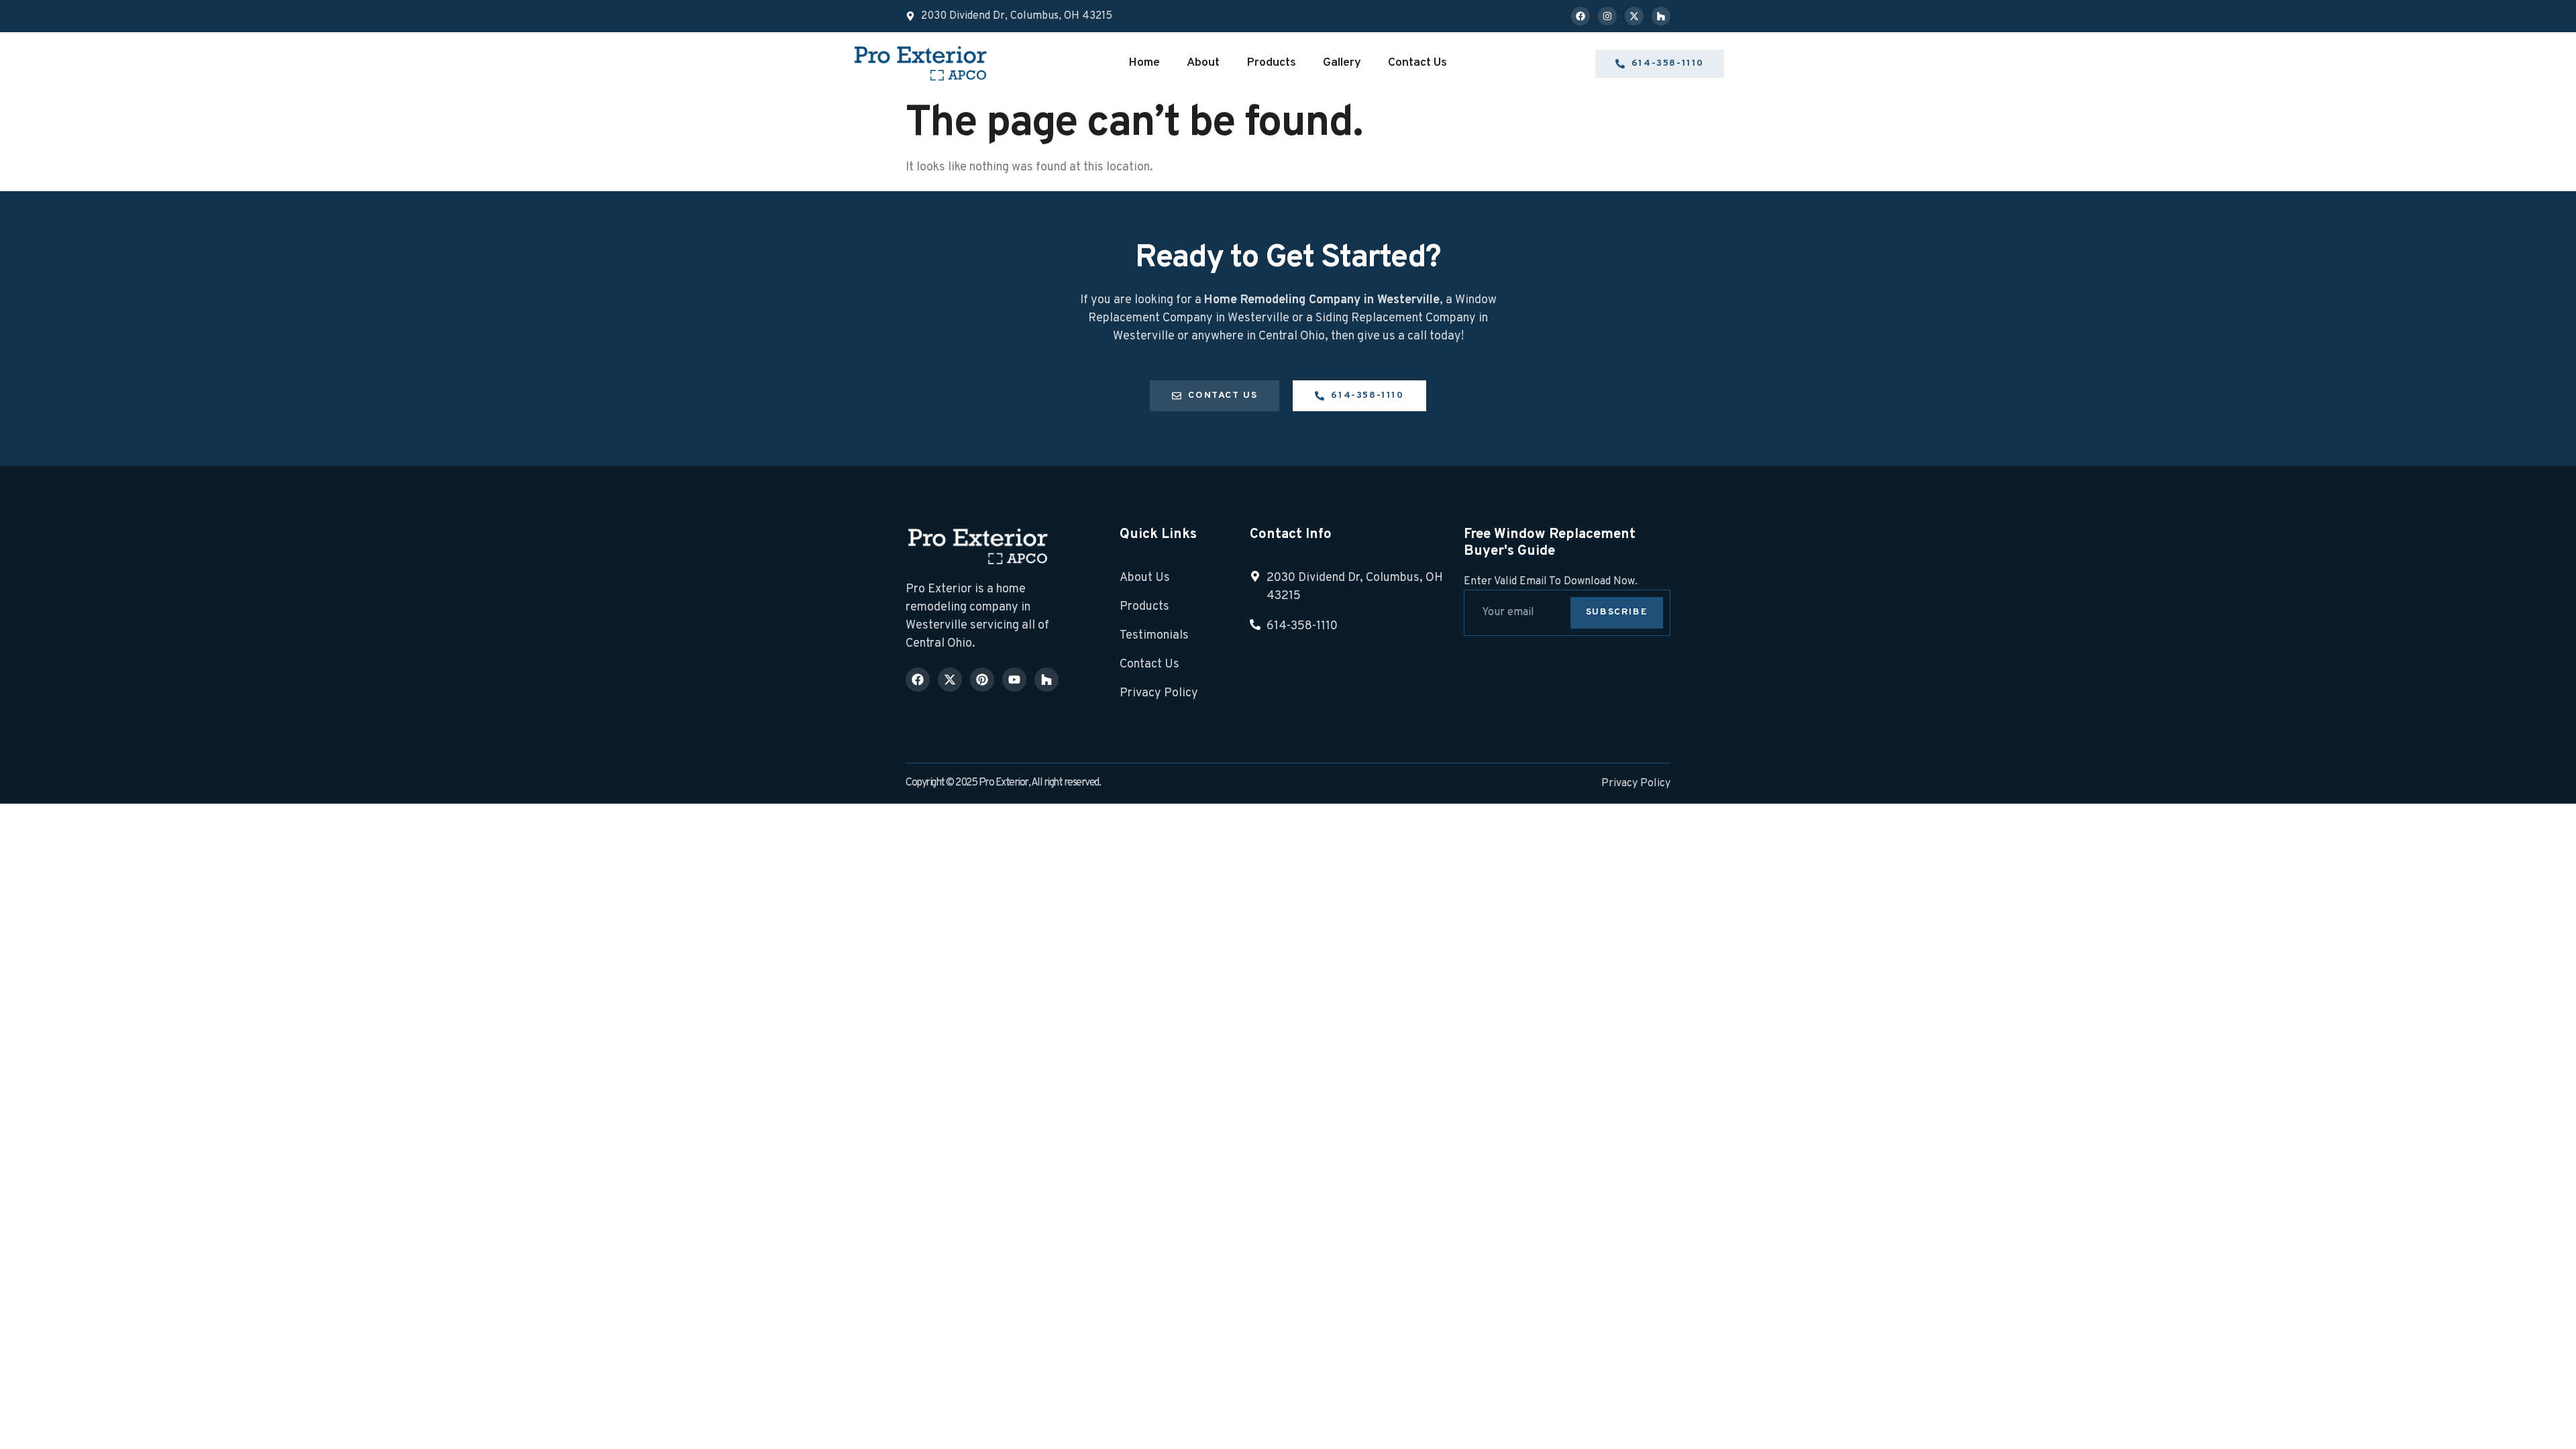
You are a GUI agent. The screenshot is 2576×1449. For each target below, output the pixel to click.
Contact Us (1417, 63)
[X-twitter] (1634, 16)
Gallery (1342, 63)
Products (1271, 63)
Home (1144, 63)
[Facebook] (1580, 16)
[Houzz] (1661, 16)
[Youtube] (1014, 680)
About (1203, 63)
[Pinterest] (982, 680)
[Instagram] (1607, 16)
